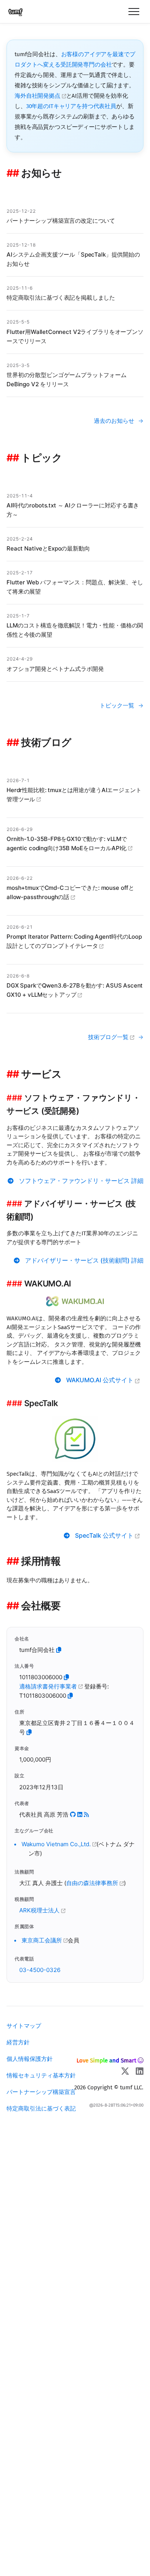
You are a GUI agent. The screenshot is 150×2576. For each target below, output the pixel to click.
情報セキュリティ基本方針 (41, 2075)
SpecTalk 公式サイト (105, 1536)
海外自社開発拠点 (38, 96)
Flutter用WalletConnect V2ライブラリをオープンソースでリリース (75, 336)
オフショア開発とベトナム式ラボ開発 (55, 669)
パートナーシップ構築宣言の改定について (61, 221)
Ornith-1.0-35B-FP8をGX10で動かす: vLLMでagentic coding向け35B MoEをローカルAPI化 (67, 843)
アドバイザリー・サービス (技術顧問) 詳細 (84, 1260)
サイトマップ (24, 2026)
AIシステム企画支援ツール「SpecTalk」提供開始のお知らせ (73, 259)
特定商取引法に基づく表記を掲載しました (61, 298)
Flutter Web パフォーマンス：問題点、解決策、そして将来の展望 (75, 587)
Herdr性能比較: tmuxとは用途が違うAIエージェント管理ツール (74, 795)
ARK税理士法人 (40, 1910)
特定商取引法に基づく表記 (41, 2108)
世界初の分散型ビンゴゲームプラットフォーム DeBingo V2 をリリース (67, 380)
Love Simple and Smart (106, 2060)
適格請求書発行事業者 (49, 1686)
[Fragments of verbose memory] (86, 1814)
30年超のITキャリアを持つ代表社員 (71, 106)
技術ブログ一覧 (109, 1037)
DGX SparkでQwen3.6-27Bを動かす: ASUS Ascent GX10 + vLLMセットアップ (75, 990)
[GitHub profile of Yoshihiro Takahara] (73, 1814)
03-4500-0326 (40, 1970)
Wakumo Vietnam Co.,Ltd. (57, 1844)
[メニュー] (134, 12)
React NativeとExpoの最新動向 (48, 548)
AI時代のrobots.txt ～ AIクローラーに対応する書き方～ (73, 510)
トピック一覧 (117, 705)
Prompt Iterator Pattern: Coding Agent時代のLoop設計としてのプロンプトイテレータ (74, 941)
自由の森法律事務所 (93, 1883)
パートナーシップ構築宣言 (41, 2092)
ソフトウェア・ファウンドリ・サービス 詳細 (81, 1181)
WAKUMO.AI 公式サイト (101, 1380)
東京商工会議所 (42, 1940)
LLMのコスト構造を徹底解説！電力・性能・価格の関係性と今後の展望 (75, 630)
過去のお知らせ (114, 421)
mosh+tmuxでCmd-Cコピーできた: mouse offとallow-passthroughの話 (70, 892)
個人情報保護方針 (30, 2059)
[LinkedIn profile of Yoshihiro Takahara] (80, 1814)
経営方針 (18, 2042)
